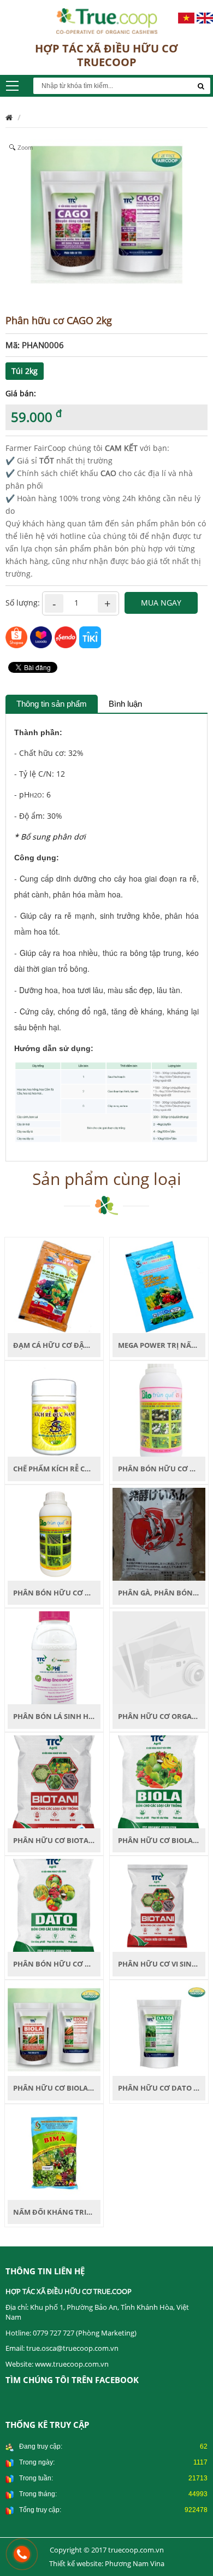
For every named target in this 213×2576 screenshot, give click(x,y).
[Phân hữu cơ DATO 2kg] (159, 2029)
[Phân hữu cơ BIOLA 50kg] (159, 1781)
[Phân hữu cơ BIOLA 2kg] (54, 2029)
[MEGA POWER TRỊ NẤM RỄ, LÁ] (159, 1285)
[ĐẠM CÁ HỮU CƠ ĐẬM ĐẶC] (54, 1285)
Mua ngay (161, 603)
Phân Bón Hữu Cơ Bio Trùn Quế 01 (79, 1593)
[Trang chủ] (9, 117)
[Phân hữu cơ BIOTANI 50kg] (54, 1781)
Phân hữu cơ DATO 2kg (162, 2088)
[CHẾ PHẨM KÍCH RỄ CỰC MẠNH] (54, 1409)
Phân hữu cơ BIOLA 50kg (165, 1840)
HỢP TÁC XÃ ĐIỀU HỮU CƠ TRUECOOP (106, 55)
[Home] (107, 20)
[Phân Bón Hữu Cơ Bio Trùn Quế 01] (54, 1533)
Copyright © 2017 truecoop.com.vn (107, 2550)
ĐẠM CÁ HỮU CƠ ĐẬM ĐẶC (60, 1345)
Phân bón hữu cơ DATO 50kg (69, 1964)
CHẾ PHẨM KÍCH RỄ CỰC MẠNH (67, 1469)
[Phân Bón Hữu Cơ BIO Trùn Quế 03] (159, 1409)
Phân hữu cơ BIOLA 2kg (58, 2088)
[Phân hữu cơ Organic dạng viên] (159, 1657)
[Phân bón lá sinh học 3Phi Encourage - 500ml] (54, 1657)
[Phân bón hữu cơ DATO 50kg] (54, 1905)
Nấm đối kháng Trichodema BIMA (78, 2212)
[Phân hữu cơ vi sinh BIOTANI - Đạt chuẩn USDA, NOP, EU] (159, 1905)
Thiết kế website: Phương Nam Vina (107, 2563)
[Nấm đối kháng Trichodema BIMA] (54, 2152)
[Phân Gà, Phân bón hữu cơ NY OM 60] (159, 1533)
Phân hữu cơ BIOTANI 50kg (64, 1840)
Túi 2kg (25, 371)
